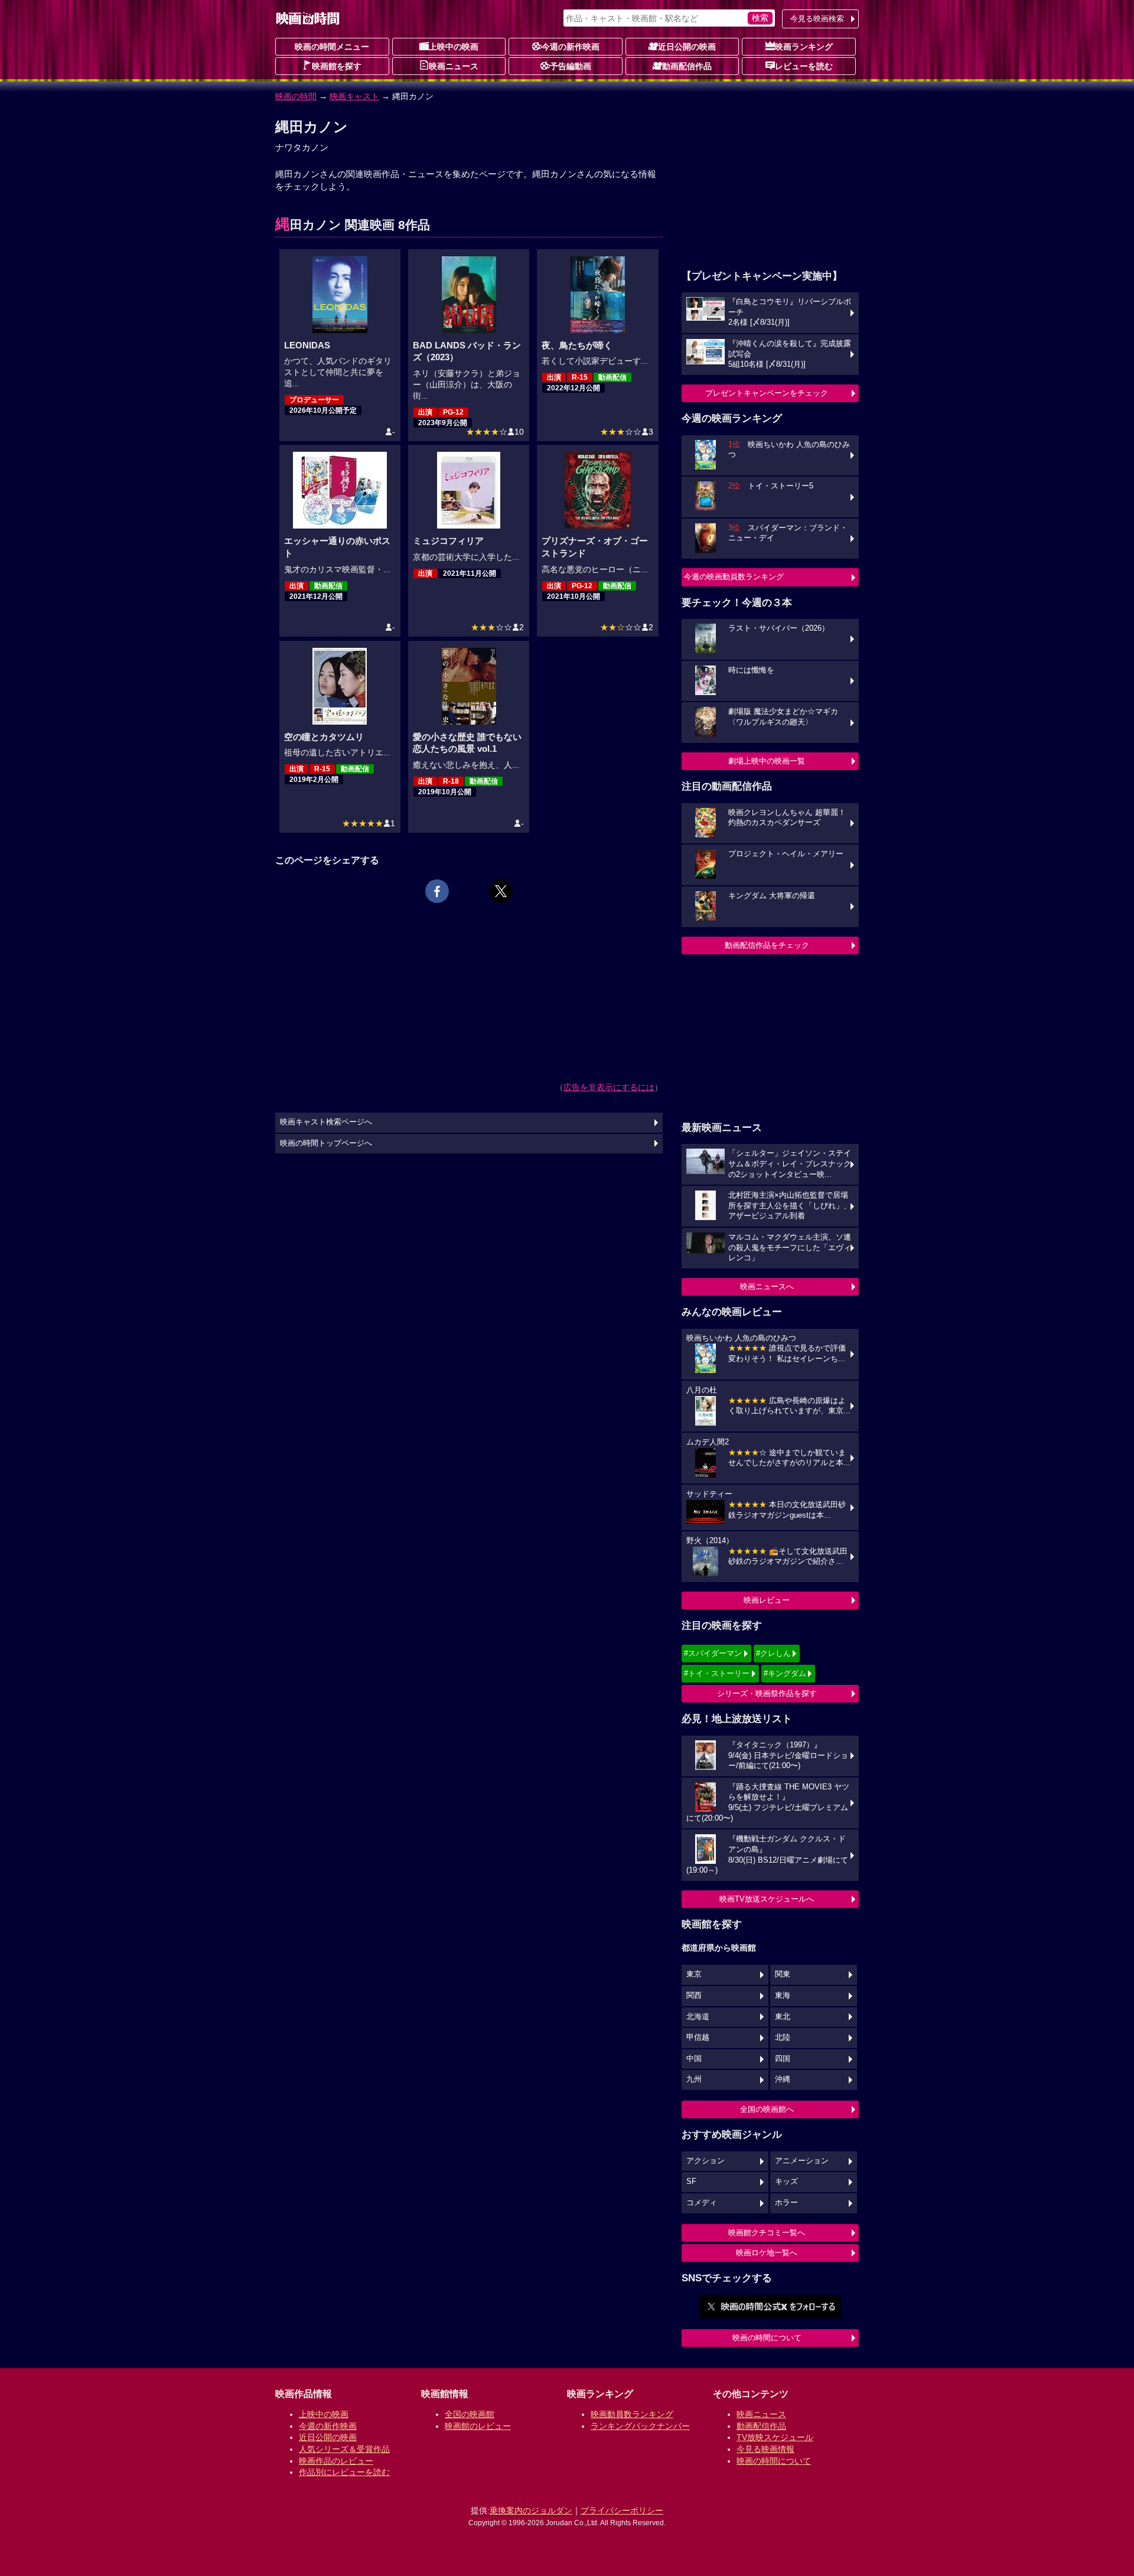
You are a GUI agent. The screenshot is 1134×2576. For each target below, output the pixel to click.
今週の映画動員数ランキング (734, 577)
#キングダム (785, 1673)
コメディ (702, 2203)
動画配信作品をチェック (767, 945)
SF (691, 2182)
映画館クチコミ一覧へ (767, 2233)
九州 (694, 2079)
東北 (783, 2017)
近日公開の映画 (687, 47)
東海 (783, 1995)
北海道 (698, 2017)
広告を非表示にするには (609, 1087)
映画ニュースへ (767, 1287)
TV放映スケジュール (775, 2437)
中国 (694, 2059)
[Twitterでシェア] (501, 891)
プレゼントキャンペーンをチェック (767, 393)
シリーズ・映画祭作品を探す (767, 1693)
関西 (694, 1995)
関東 (783, 1974)
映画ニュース (454, 66)
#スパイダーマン (713, 1653)
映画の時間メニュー (332, 47)
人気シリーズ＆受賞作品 (344, 2449)
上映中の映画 (454, 47)
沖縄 (783, 2079)
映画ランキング (804, 47)
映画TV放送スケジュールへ (767, 1899)
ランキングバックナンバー (640, 2426)
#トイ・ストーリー (717, 1673)
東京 (694, 1974)
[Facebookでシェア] (437, 891)
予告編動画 (571, 66)
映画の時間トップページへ (326, 1143)
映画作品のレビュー (336, 2461)
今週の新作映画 (571, 47)
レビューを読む (804, 66)
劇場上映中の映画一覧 (767, 761)
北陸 (783, 2037)
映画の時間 (296, 96)
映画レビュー (767, 1600)
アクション (706, 2161)
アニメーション (802, 2161)
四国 (783, 2059)
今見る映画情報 (765, 2449)
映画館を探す (337, 66)
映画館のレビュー (478, 2426)
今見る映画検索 (817, 19)
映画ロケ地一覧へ (767, 2253)
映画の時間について (767, 2338)
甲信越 (698, 2037)
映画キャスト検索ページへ (326, 1122)
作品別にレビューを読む (344, 2472)
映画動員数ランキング (632, 2414)
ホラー (786, 2203)
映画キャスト (354, 96)
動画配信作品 (687, 66)
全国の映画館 (470, 2414)
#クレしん (773, 1653)
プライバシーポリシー (622, 2510)
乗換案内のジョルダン (531, 2510)
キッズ (786, 2182)
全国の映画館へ (767, 2109)
